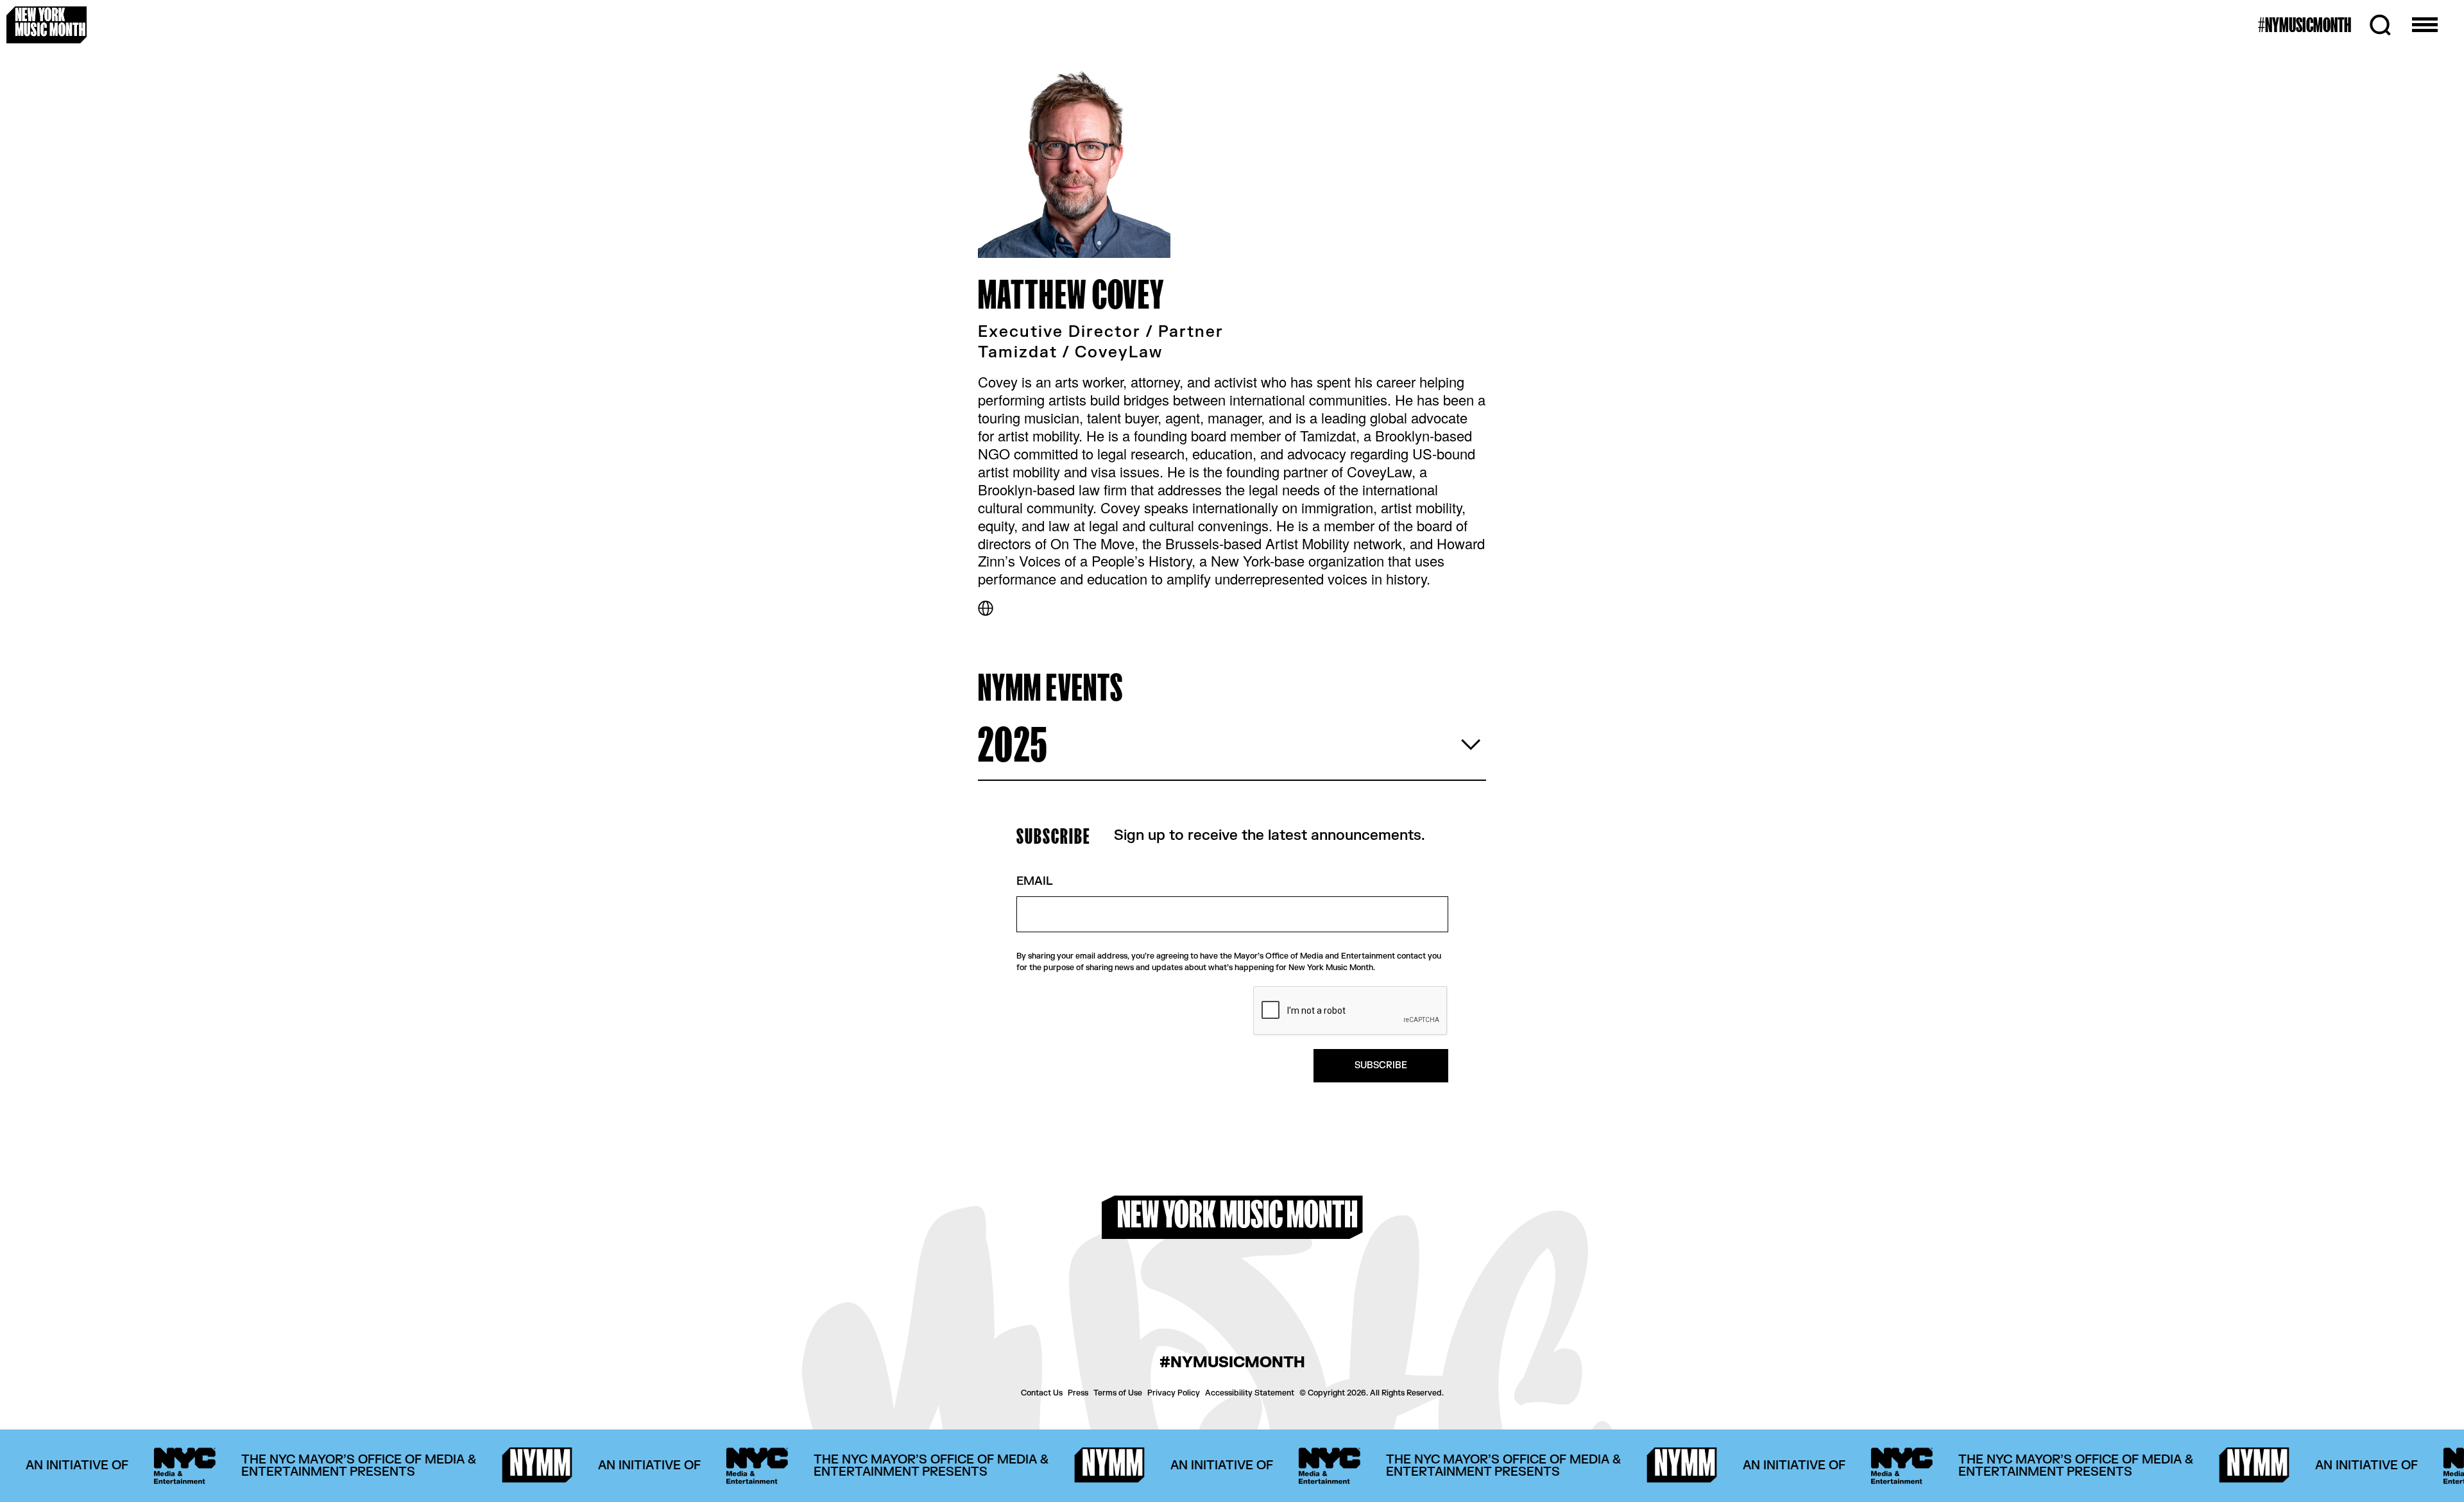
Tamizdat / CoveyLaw (1070, 353)
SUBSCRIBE (1381, 1065)
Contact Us (1042, 1393)
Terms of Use (1118, 1393)
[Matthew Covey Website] (986, 608)
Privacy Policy (1174, 1393)
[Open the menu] (2425, 25)
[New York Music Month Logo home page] (47, 25)
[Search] (2380, 25)
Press (1078, 1393)
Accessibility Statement (1250, 1393)
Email (1035, 882)
